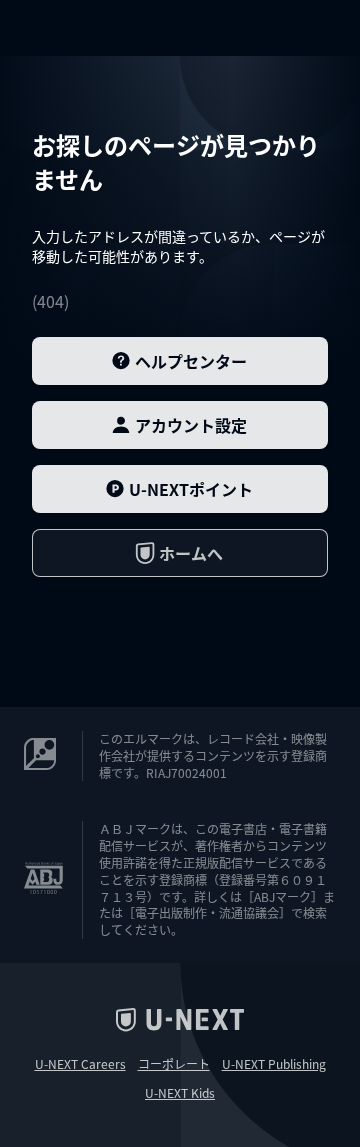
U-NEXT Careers (80, 1064)
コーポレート (174, 1064)
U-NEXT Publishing (274, 1064)
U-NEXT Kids (180, 1093)
